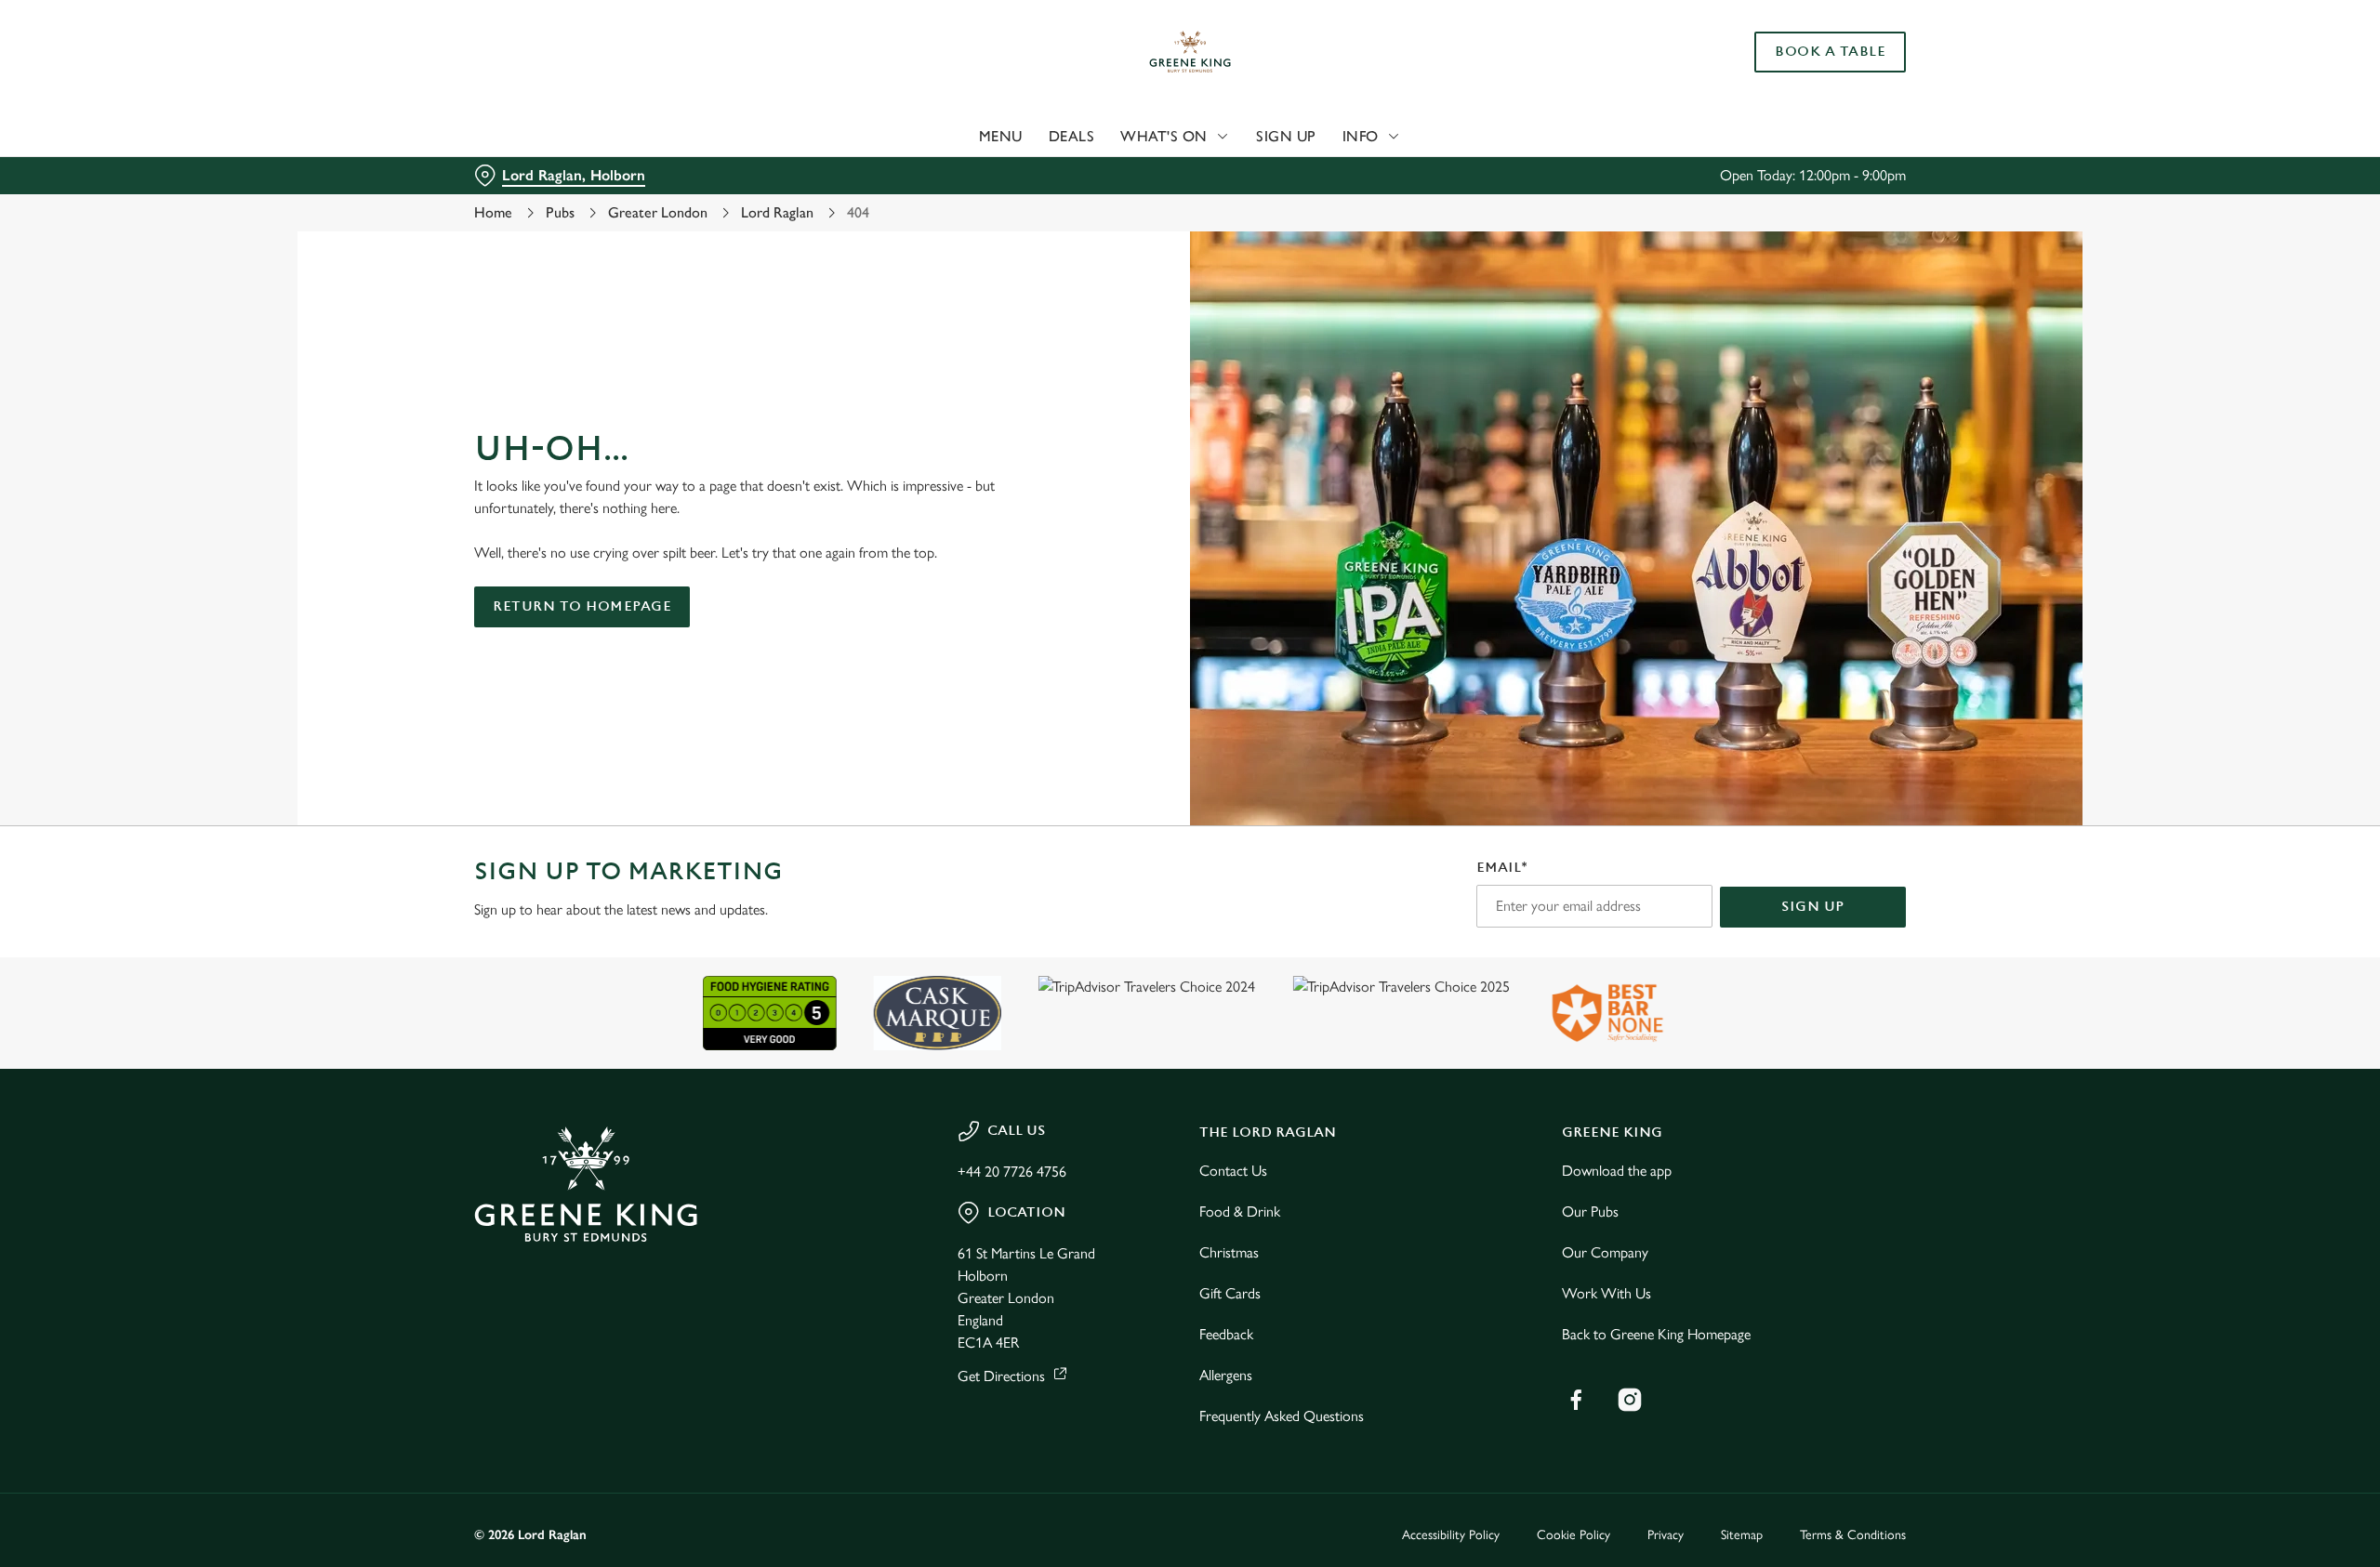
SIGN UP (1813, 907)
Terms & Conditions (1853, 1535)
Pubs (560, 212)
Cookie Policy (1573, 1535)
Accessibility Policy (1451, 1535)
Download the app (1617, 1171)
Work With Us (1606, 1293)
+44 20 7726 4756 (1012, 1172)
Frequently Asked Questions (1282, 1416)
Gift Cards (1230, 1293)
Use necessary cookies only (1801, 110)
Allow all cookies (1801, 49)
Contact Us (1233, 1171)
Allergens (1226, 1375)
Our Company (1605, 1252)
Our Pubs (1590, 1211)
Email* (1502, 868)
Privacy (1666, 1535)
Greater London (658, 212)
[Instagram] (1630, 1400)
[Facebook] (1576, 1400)
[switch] (958, 172)
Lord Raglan (777, 212)
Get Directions (1001, 1376)
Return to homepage (582, 606)
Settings (1377, 172)
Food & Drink (1240, 1211)
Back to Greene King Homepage (1656, 1334)
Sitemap (1742, 1535)
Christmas (1229, 1252)
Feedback (1226, 1334)
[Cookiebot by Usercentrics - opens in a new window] (544, 173)
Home (493, 212)
